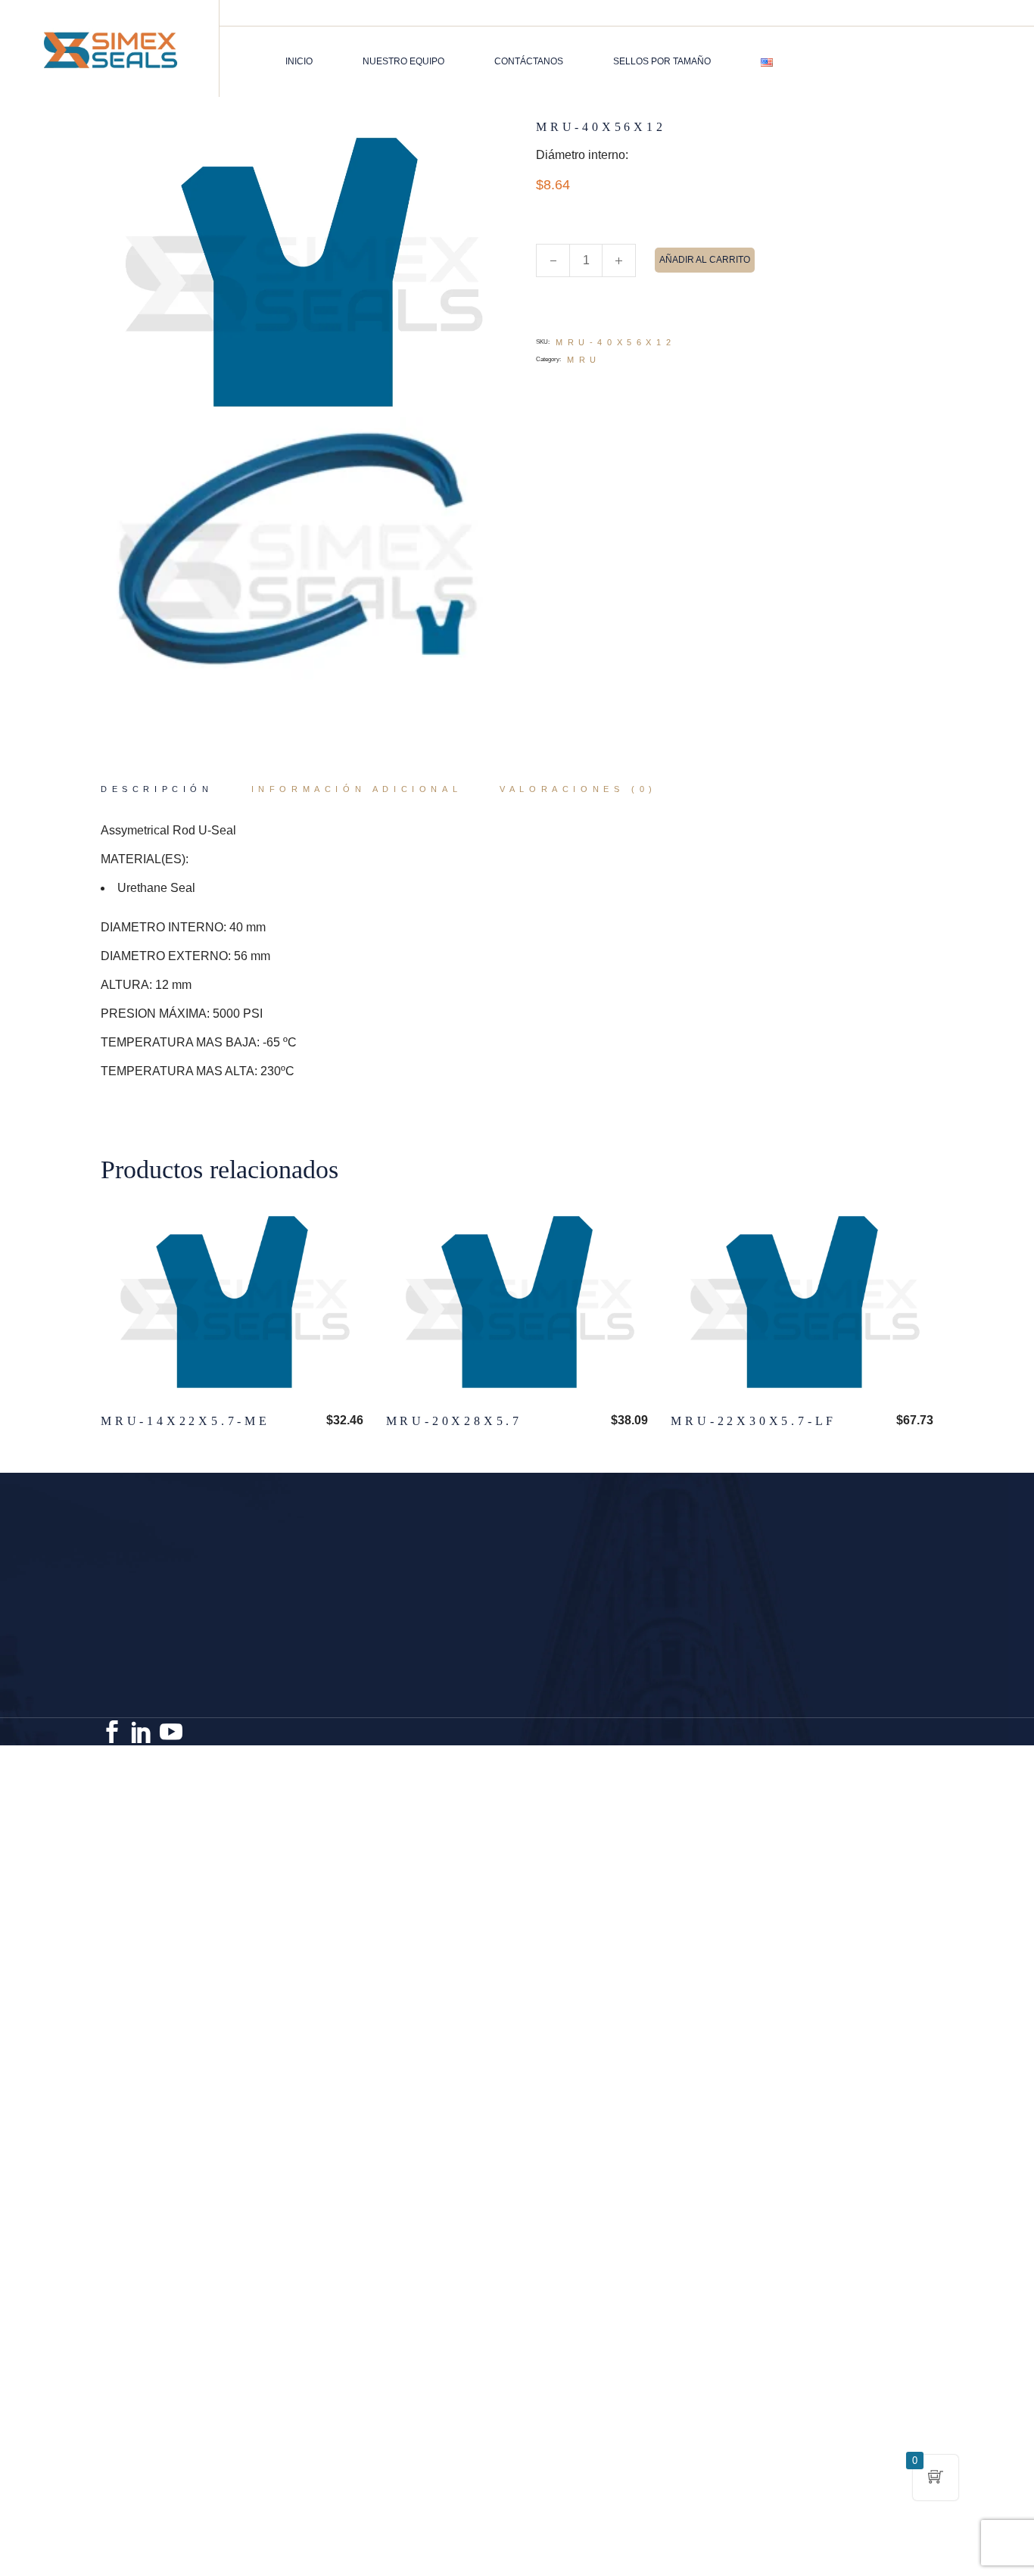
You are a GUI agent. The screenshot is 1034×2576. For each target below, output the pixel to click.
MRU (584, 360)
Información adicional (357, 789)
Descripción (157, 789)
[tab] (157, 790)
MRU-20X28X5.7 (454, 1421)
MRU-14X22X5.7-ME (185, 1421)
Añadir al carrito (705, 260)
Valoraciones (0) (578, 789)
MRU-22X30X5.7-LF (754, 1421)
